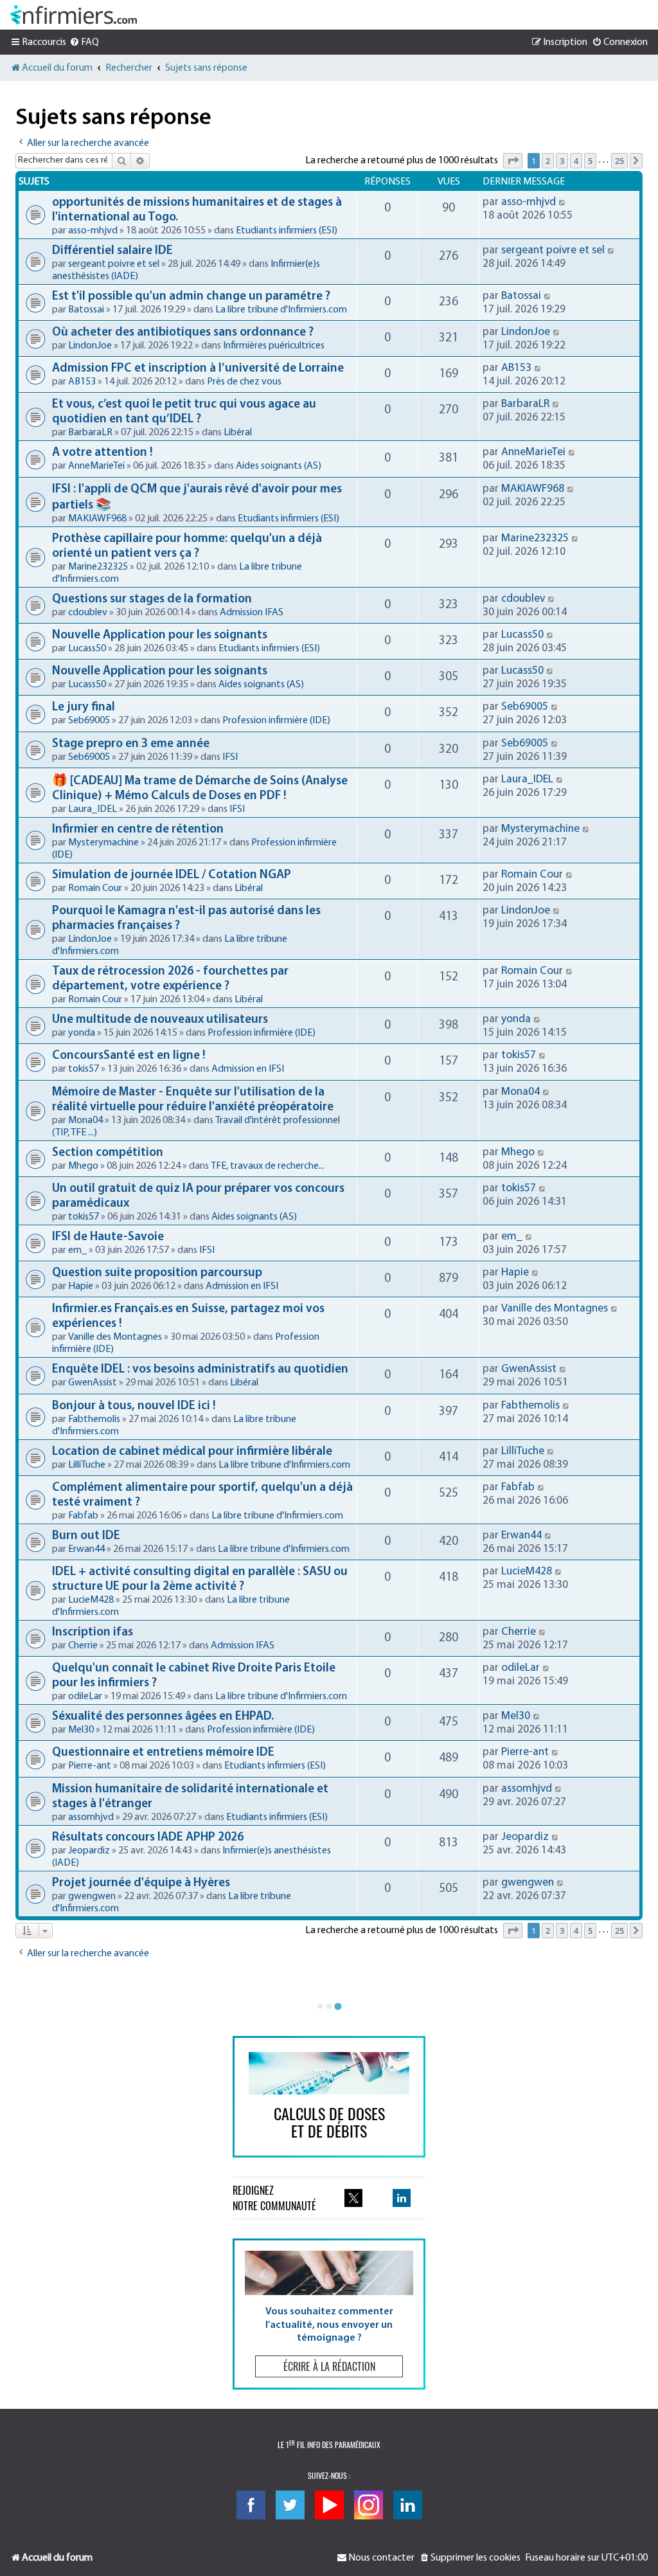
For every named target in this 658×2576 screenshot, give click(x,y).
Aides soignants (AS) (279, 466)
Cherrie (83, 1646)
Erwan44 (86, 1549)
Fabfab (83, 1516)
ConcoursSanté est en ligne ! (129, 1056)
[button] (513, 161)
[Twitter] (290, 2505)
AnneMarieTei (96, 466)
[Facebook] (251, 2505)
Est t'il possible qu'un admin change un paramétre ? (191, 297)
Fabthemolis (94, 1419)
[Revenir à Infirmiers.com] (74, 15)
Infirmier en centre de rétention (138, 830)
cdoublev (88, 613)
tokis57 (84, 1069)
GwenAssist (93, 1383)
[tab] (320, 2006)
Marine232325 (98, 567)
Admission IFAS (252, 613)
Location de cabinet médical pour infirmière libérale (192, 1452)
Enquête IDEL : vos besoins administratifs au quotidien (200, 1370)
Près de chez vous (244, 382)
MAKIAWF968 (97, 519)
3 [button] (562, 161)
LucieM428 (91, 1600)
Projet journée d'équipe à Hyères (141, 1883)
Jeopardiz (89, 1851)
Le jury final (84, 707)
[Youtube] (329, 2505)
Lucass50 (87, 649)
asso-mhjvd (93, 231)
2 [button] (548, 161)
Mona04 (85, 1121)
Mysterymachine (103, 843)
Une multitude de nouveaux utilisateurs (160, 1020)
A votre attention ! (102, 453)
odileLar (85, 1697)
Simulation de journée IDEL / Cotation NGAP (172, 875)
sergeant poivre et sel (114, 264)
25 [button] (619, 161)
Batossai (86, 310)
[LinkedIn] (408, 2505)
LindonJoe (90, 346)
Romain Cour (95, 888)
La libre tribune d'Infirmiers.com (281, 310)
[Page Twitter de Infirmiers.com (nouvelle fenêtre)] (353, 2198)
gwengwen (92, 1896)
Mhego (83, 1166)
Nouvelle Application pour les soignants (160, 635)
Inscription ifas (93, 1633)
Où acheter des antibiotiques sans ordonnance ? (183, 333)
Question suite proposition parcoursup (157, 1273)
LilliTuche (87, 1465)
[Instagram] (369, 2505)
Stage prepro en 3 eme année (131, 744)
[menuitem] (84, 42)
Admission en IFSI (248, 1069)
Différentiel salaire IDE (112, 251)
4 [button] (576, 161)
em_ (77, 1250)
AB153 (82, 382)
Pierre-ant (90, 1766)
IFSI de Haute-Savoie (108, 1237)
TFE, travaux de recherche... (268, 1166)
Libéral (238, 433)
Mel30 (81, 1730)
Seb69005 (89, 721)
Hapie (81, 1286)
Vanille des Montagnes (115, 1337)
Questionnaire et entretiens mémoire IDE (163, 1753)
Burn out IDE (86, 1536)
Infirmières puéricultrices (274, 346)
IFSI (230, 757)
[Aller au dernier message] (563, 202)
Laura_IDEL (93, 809)
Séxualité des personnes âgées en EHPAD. (163, 1717)
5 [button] (590, 161)
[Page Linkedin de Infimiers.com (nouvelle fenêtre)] (402, 2198)
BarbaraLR (90, 433)
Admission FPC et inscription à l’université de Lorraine (198, 369)
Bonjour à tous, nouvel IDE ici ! (134, 1406)
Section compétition (108, 1153)
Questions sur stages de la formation (152, 599)
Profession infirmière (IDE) (276, 721)
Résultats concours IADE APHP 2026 (148, 1838)
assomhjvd (91, 1817)
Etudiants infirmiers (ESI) (287, 231)
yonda (82, 1033)
